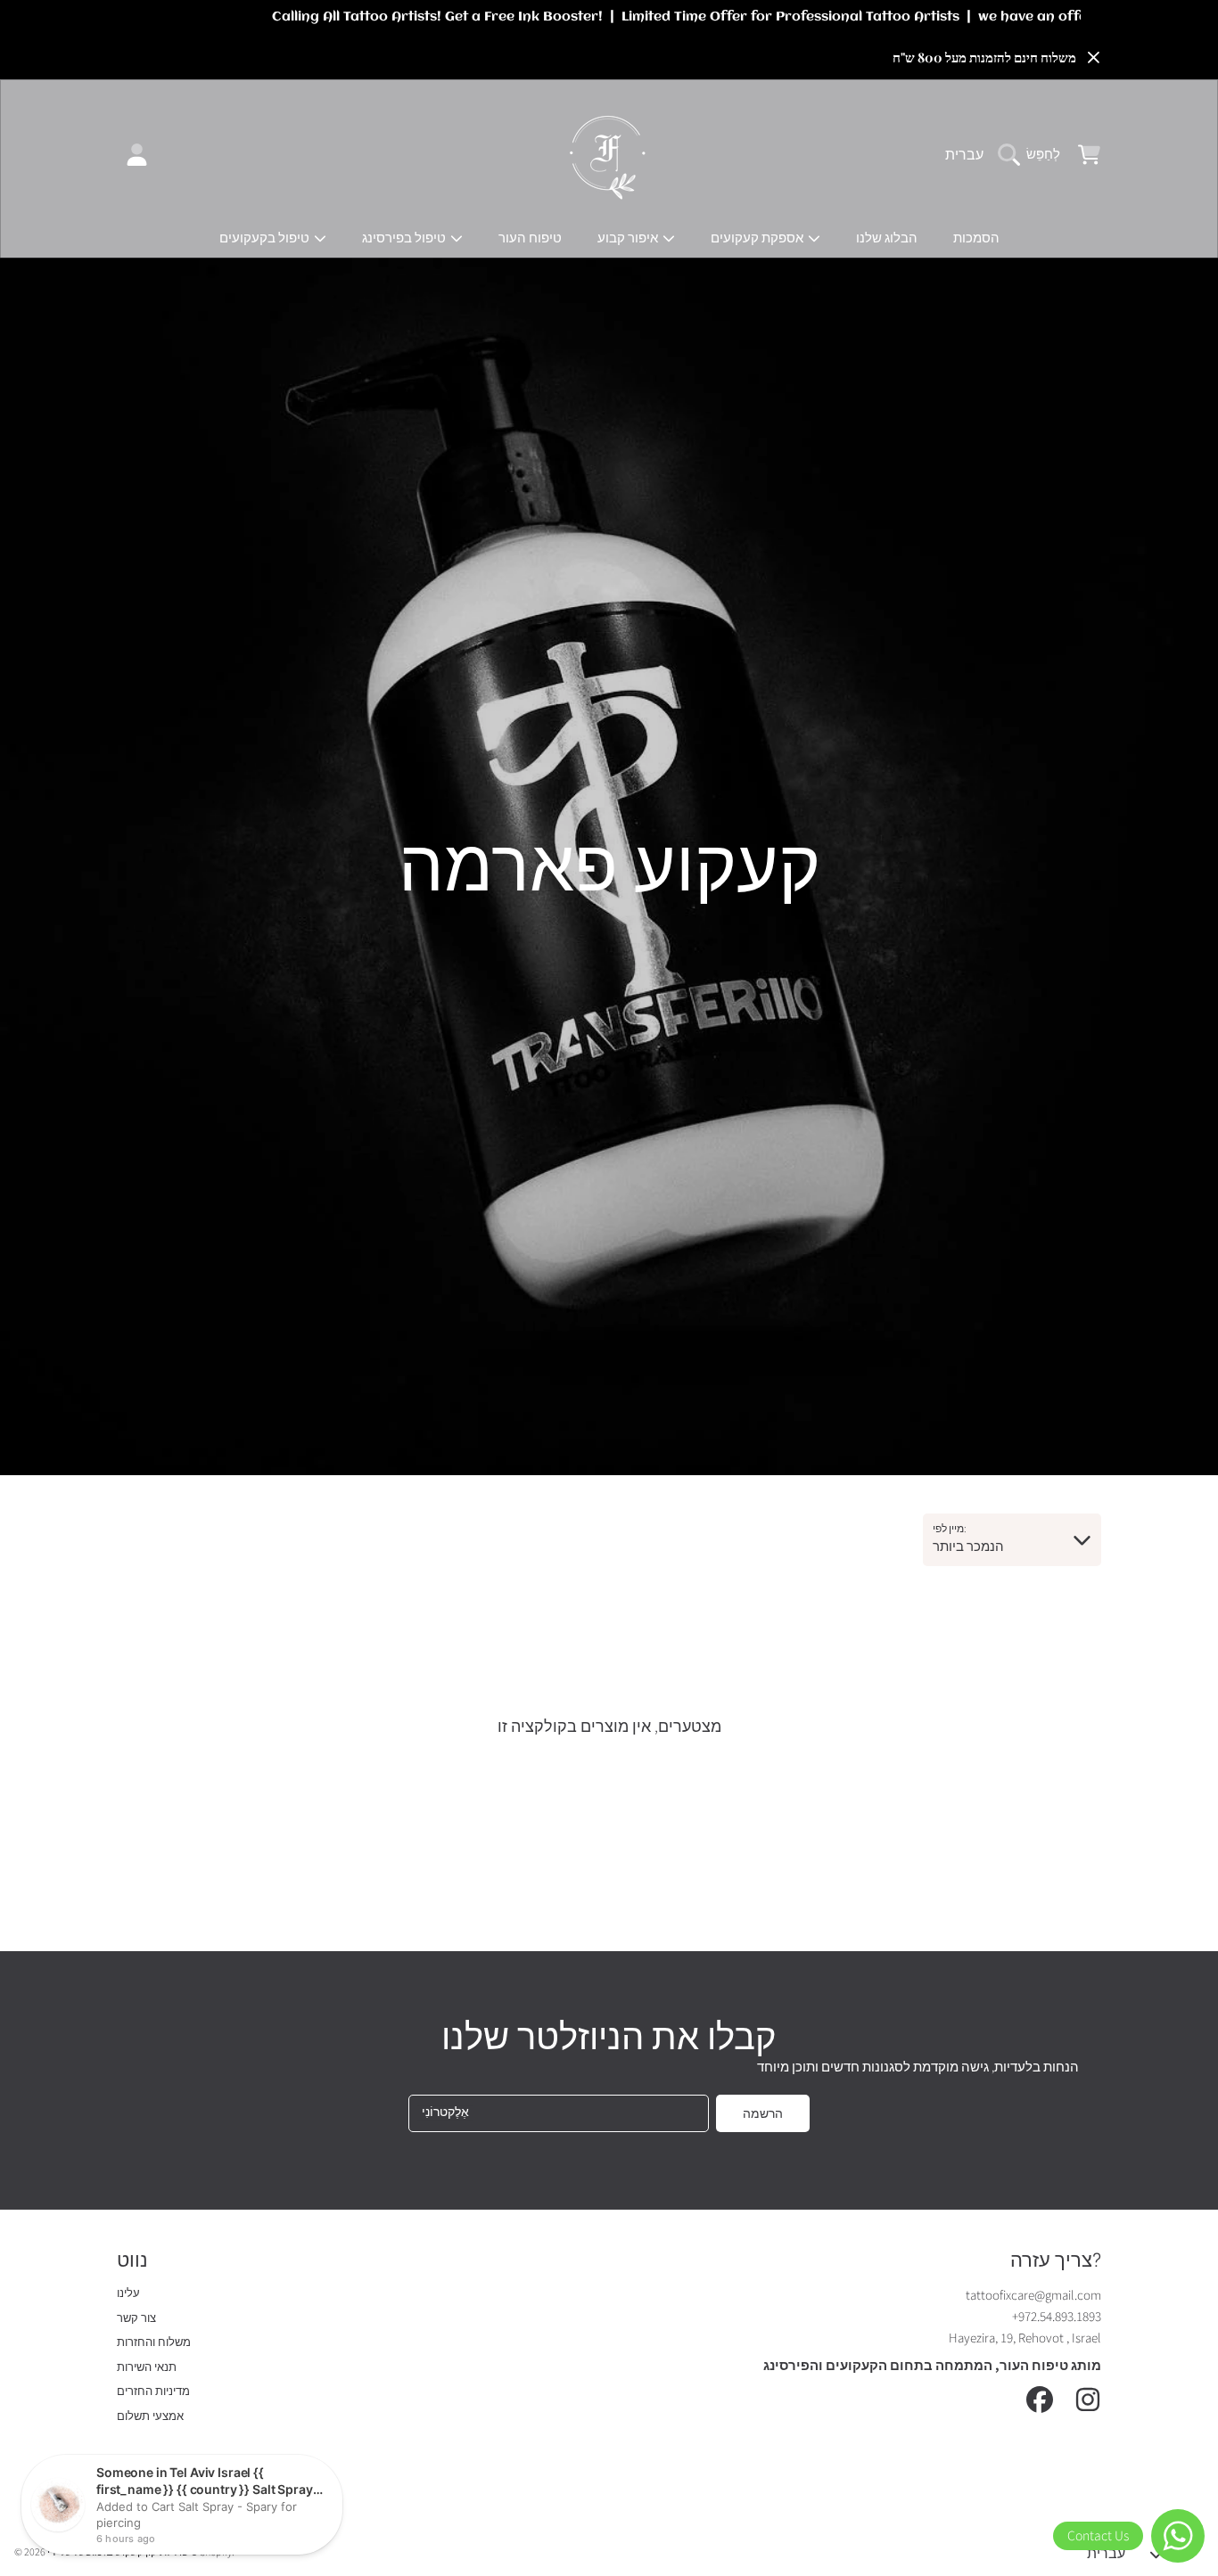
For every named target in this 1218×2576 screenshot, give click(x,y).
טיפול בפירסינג (405, 238)
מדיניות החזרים (153, 2391)
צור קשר (136, 2318)
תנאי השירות (147, 2367)
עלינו (128, 2293)
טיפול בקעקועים (266, 238)
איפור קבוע (629, 238)
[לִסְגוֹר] (1093, 58)
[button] (1033, 155)
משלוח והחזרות (154, 2342)
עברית (964, 155)
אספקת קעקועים (758, 238)
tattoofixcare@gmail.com (1033, 2296)
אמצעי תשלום (150, 2416)
